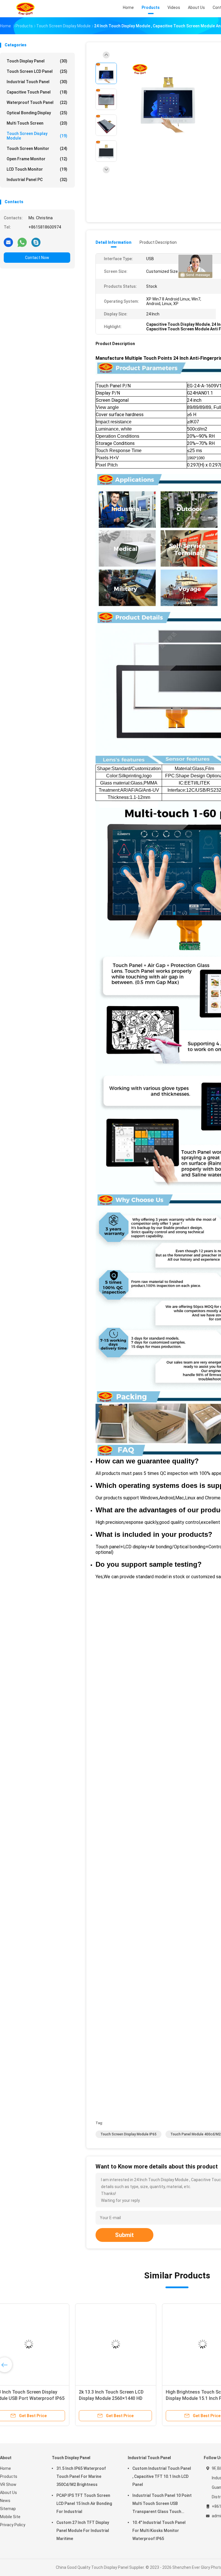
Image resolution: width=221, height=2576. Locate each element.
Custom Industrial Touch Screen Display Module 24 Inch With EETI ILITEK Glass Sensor (130, 2398)
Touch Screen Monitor (37, 148)
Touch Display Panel (37, 61)
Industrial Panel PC (37, 180)
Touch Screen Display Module (37, 136)
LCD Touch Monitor (37, 169)
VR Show (8, 2484)
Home (5, 2468)
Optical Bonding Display (37, 113)
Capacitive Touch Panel (37, 92)
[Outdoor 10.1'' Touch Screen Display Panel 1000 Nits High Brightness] (45, 2344)
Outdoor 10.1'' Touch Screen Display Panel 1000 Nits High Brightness (38, 2398)
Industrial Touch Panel (37, 82)
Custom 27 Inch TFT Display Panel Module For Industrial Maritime (83, 2531)
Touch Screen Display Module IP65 (128, 2134)
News (5, 2501)
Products (9, 2476)
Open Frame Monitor (37, 159)
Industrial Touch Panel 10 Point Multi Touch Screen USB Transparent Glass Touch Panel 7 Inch (162, 2504)
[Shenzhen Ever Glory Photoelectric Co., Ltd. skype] (36, 242)
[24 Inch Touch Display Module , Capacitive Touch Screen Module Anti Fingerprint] (168, 100)
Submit (124, 2235)
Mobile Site (10, 2517)
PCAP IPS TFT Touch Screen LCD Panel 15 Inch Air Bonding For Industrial (84, 2503)
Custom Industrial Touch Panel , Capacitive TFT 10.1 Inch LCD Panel (162, 2476)
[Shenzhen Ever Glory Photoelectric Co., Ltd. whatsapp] (22, 242)
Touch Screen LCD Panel (37, 71)
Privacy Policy (13, 2525)
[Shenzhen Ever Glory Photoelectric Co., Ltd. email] (8, 242)
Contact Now (37, 258)
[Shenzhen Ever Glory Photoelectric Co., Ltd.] (25, 9)
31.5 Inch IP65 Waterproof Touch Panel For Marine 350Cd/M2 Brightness (81, 2476)
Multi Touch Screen (37, 123)
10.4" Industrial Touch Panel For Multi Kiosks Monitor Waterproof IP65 (159, 2531)
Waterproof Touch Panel (37, 102)
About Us (8, 2493)
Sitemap (8, 2509)
